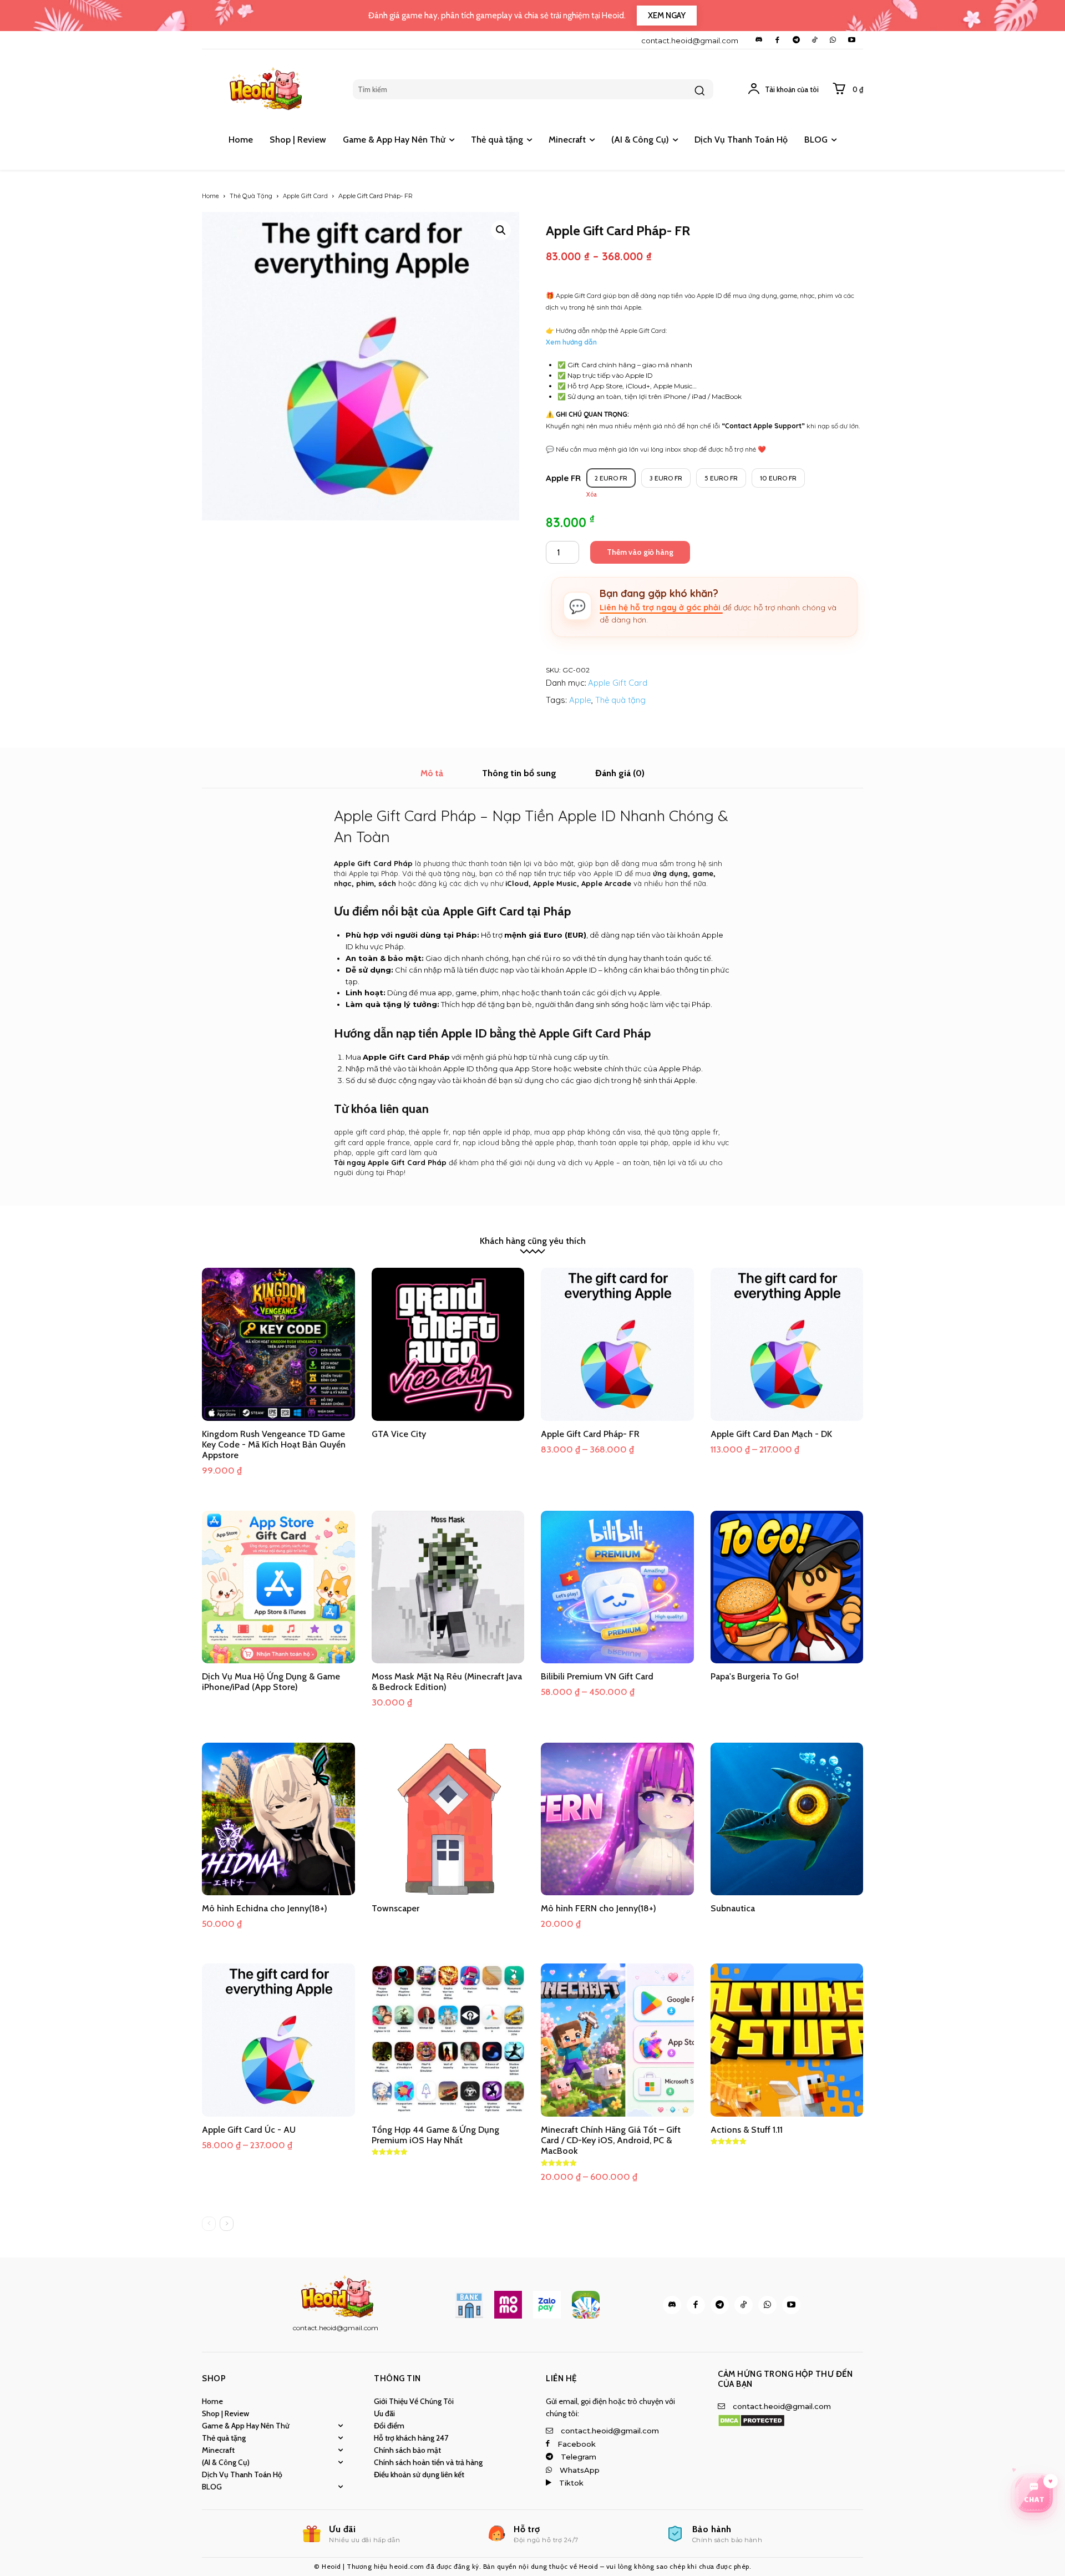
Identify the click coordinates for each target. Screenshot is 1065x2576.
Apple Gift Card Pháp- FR (590, 1434)
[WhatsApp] (833, 40)
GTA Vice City (399, 1434)
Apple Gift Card (305, 196)
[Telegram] (796, 40)
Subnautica (733, 1908)
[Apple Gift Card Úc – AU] (278, 2040)
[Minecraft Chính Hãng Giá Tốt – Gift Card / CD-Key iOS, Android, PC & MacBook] (617, 2040)
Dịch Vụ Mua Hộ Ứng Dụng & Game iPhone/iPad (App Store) (271, 1682)
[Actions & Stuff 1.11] (787, 2040)
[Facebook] (777, 40)
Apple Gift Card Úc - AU (249, 2130)
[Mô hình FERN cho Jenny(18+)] (617, 1819)
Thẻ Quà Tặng (251, 196)
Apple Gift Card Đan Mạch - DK (771, 1434)
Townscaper (395, 1908)
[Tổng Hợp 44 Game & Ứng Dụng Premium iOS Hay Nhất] (448, 2040)
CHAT (1034, 2499)
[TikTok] (815, 40)
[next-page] (227, 2224)
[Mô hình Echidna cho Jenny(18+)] (278, 1819)
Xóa (592, 495)
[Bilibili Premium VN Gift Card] (617, 1587)
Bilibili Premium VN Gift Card (597, 1676)
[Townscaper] (448, 1819)
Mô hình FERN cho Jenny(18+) (599, 1908)
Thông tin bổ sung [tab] (519, 773)
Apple (580, 700)
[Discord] (759, 40)
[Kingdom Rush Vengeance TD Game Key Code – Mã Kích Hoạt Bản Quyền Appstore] (278, 1344)
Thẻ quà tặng (620, 700)
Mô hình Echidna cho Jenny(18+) (265, 1908)
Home (211, 196)
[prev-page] (209, 2224)
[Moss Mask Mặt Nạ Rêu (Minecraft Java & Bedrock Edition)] (448, 1587)
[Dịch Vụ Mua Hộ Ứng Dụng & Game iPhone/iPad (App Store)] (278, 1587)
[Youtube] (852, 40)
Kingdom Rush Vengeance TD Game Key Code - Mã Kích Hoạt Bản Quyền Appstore (274, 1444)
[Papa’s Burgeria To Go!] (787, 1587)
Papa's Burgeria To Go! (755, 1676)
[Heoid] (270, 89)
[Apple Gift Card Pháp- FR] (617, 1344)
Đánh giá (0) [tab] (620, 773)
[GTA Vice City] (448, 1344)
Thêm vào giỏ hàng (640, 552)
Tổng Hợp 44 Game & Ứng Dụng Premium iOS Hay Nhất (435, 2135)
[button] (501, 230)
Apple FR (563, 478)
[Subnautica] (787, 1819)
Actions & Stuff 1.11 (747, 2130)
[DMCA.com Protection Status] (751, 2424)
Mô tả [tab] (432, 773)
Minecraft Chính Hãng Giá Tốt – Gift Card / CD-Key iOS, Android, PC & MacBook (611, 2140)
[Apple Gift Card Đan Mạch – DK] (787, 1344)
